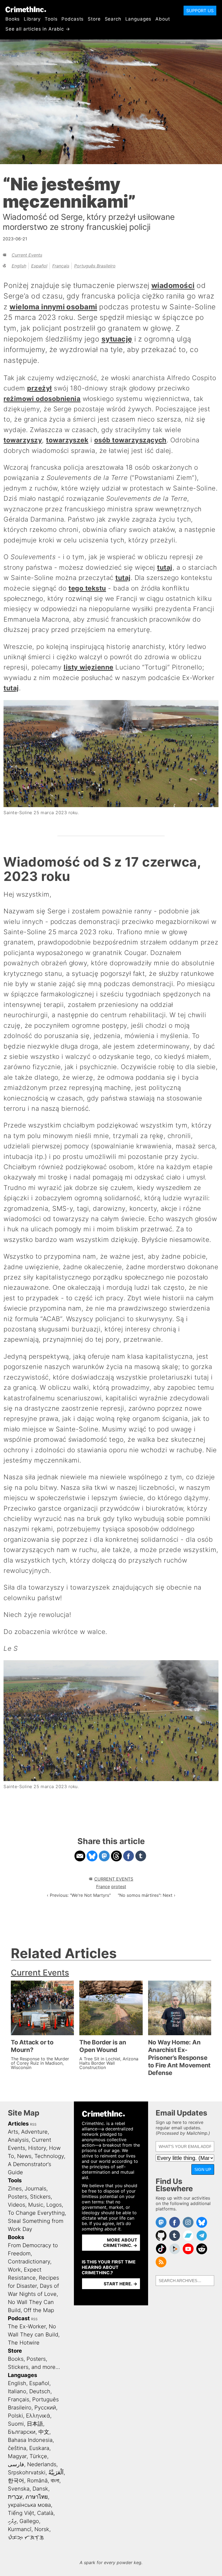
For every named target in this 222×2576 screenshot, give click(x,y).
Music (36, 2205)
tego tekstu (87, 588)
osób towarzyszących (130, 440)
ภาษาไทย (37, 2497)
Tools (51, 19)
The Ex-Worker (27, 2326)
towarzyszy (23, 440)
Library (32, 19)
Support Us (200, 11)
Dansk (40, 2489)
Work (14, 2270)
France (103, 1887)
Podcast (19, 2318)
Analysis (18, 2140)
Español (39, 266)
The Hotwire (24, 2343)
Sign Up (203, 2169)
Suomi (16, 2424)
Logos (54, 2205)
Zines (15, 2189)
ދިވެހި (12, 2521)
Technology (49, 2156)
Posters (17, 2197)
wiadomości (173, 285)
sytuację (117, 339)
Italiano (17, 2391)
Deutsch (40, 2391)
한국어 (16, 2481)
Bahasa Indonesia (30, 2440)
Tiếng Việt (21, 2513)
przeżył (39, 388)
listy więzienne (88, 667)
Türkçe (38, 2456)
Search (113, 19)
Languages (138, 19)
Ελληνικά (38, 2416)
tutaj (165, 567)
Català (45, 2513)
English (19, 266)
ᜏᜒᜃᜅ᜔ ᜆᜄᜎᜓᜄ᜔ (26, 2537)
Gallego (29, 2521)
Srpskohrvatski (27, 2472)
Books (13, 19)
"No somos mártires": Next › (147, 1895)
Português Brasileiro (95, 266)
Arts (13, 2132)
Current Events (27, 255)
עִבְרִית (15, 2497)
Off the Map (39, 2310)
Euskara (39, 2448)
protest (119, 1887)
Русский (45, 2408)
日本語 (35, 2424)
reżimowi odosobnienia (42, 399)
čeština (17, 2448)
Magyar (17, 2456)
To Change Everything (36, 2213)
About (163, 19)
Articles (18, 2124)
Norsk (42, 2529)
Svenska (19, 2489)
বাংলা (55, 2481)
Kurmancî (20, 2529)
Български (22, 2432)
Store (94, 19)
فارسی (16, 2464)
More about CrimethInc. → (120, 2243)
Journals (35, 2189)
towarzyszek (67, 440)
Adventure (34, 2132)
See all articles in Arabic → (38, 29)
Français (61, 266)
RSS (33, 2124)
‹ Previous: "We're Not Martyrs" (79, 1895)
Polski (15, 2416)
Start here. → (120, 2284)
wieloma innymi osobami (53, 307)
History (37, 2148)
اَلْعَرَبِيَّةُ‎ (56, 2472)
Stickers (40, 2197)
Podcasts (73, 19)
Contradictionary (29, 2262)
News (24, 2156)
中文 (44, 2432)
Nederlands (42, 2464)
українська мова (29, 2505)
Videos (17, 2205)
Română (37, 2481)
